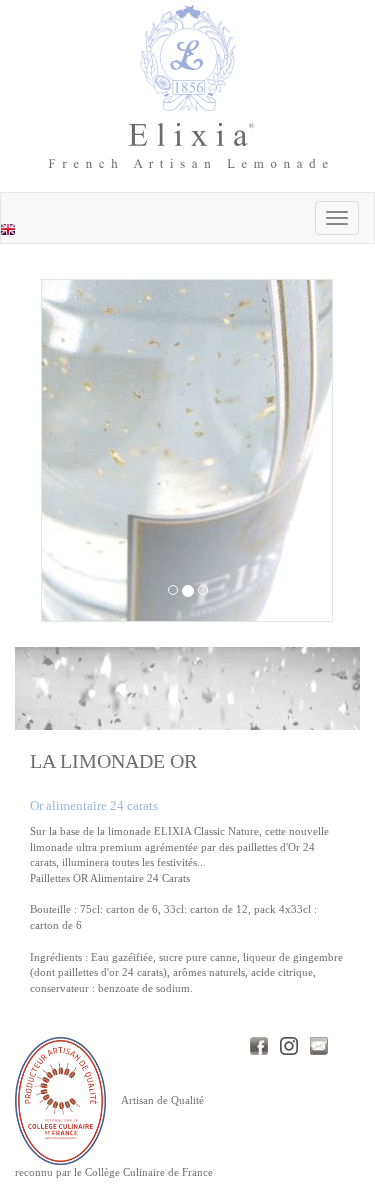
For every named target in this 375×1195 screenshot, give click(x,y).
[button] (63, 450)
